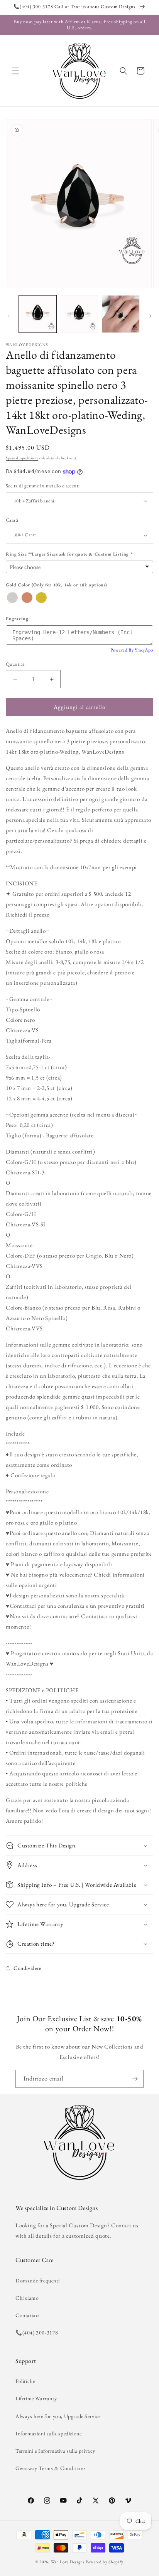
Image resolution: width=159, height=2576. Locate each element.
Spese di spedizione (22, 458)
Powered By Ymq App (132, 650)
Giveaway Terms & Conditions (51, 2468)
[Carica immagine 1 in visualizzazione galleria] (38, 314)
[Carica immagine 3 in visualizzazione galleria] (121, 314)
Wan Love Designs (68, 2562)
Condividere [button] (27, 1968)
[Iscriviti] (135, 2079)
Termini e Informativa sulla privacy (55, 2451)
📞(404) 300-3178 (37, 2333)
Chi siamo (27, 2298)
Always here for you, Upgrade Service (58, 2416)
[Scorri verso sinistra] (8, 316)
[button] (15, 71)
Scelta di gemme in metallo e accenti (43, 486)
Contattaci (28, 2315)
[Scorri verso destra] (151, 316)
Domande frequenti (37, 2280)
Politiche (25, 2381)
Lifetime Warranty (36, 2398)
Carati (12, 520)
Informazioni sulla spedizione (48, 2433)
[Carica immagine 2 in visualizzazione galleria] (79, 314)
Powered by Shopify (105, 2562)
